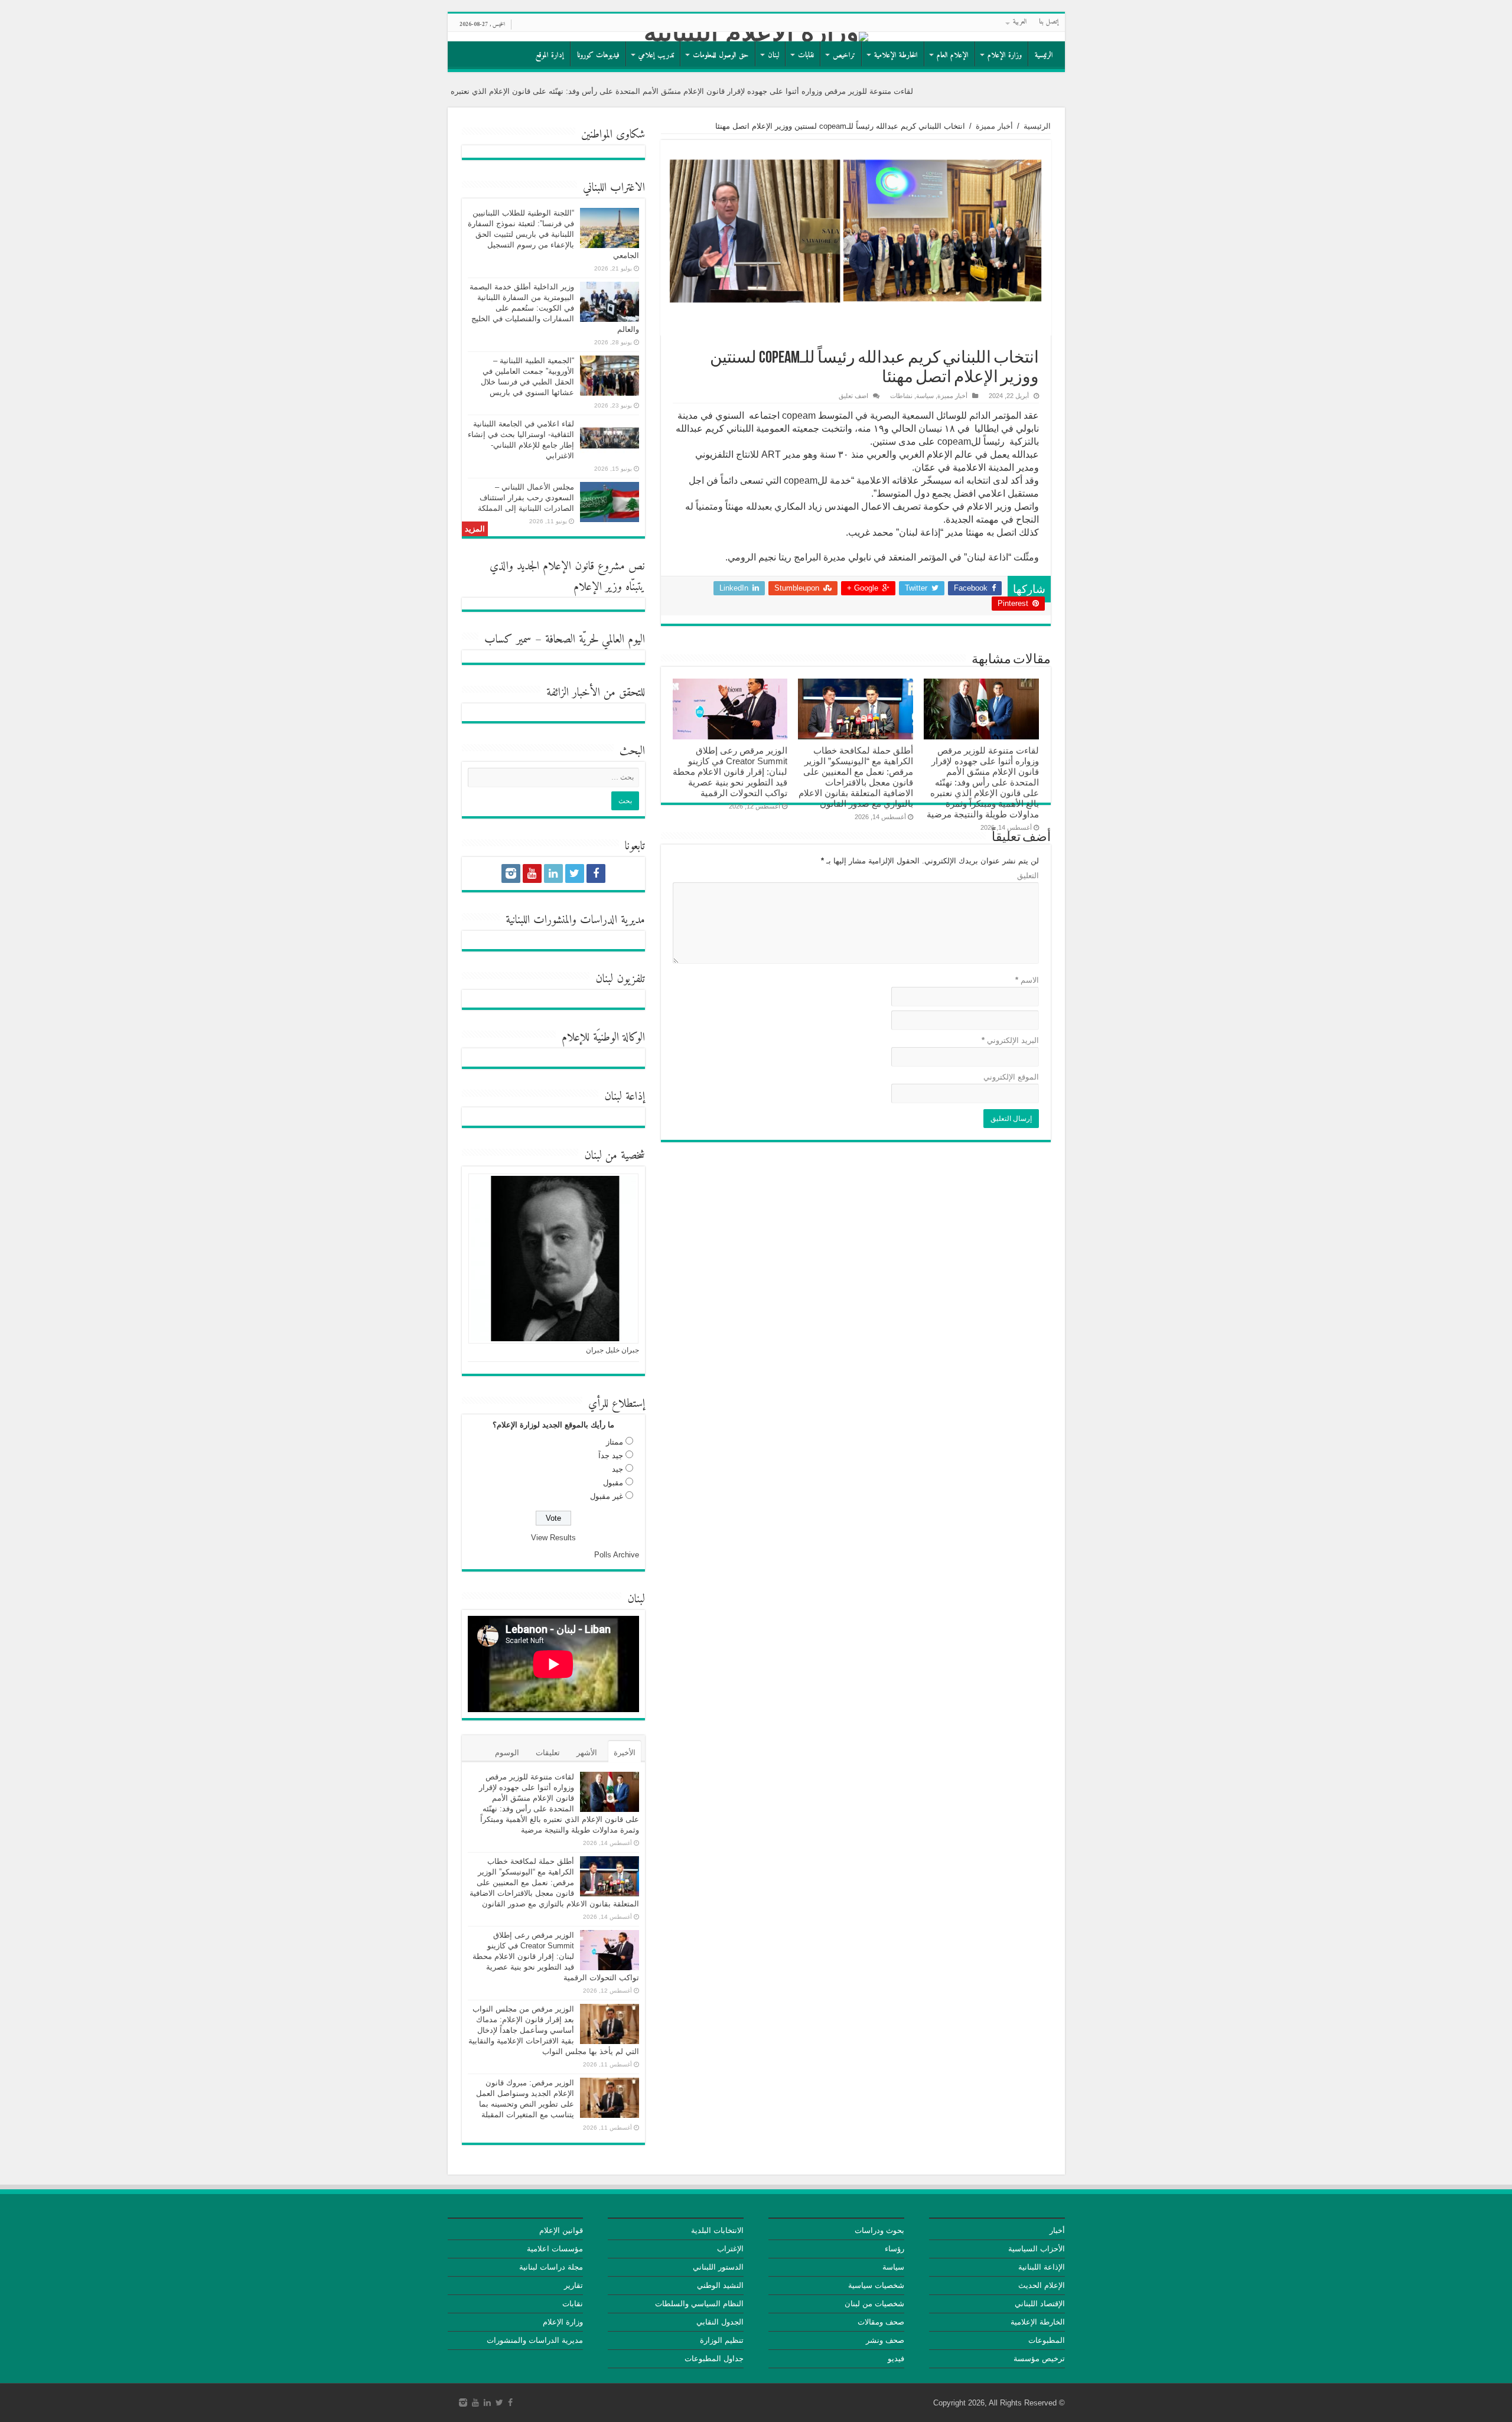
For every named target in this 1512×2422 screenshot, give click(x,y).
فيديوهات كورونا (598, 55)
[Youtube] (532, 873)
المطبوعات (1047, 2340)
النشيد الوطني (720, 2285)
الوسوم (507, 1753)
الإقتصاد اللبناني (1040, 2304)
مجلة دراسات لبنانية (551, 2267)
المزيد (475, 529)
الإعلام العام (953, 55)
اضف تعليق (853, 396)
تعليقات (548, 1753)
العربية (1020, 22)
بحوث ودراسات (879, 2230)
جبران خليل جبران (612, 1350)
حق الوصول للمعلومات (721, 55)
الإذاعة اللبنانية (1042, 2267)
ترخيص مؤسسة (1039, 2359)
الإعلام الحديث (1042, 2285)
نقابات (806, 55)
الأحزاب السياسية (1037, 2249)
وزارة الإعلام (1005, 55)
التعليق (1028, 876)
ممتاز (615, 1442)
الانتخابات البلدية (717, 2230)
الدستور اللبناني (718, 2267)
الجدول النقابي (720, 2322)
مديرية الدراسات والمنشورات (535, 2340)
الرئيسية (1044, 55)
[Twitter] (575, 873)
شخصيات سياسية (876, 2285)
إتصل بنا (1049, 22)
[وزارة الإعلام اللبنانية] (756, 37)
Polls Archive (617, 1555)
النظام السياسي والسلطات (699, 2304)
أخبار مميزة (994, 126)
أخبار (1057, 2230)
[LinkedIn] (553, 873)
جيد (617, 1469)
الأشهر (587, 1753)
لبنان (773, 55)
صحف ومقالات (881, 2322)
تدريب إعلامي (656, 55)
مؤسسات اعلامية (555, 2249)
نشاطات (901, 396)
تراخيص (844, 55)
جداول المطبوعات (714, 2359)
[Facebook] (596, 873)
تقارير (573, 2285)
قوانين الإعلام (561, 2230)
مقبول (613, 1483)
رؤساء (895, 2249)
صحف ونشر (885, 2340)
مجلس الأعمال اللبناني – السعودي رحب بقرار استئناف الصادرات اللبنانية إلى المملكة (526, 498)
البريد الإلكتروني (1010, 1040)
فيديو (896, 2359)
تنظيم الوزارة (722, 2340)
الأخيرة (625, 1753)
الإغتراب (730, 2249)
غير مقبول (607, 1496)
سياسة (925, 396)
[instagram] (511, 873)
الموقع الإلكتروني (1011, 1077)
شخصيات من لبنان (874, 2304)
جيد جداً (611, 1456)
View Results (553, 1538)
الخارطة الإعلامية (896, 55)
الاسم (1027, 980)
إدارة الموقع (550, 55)
